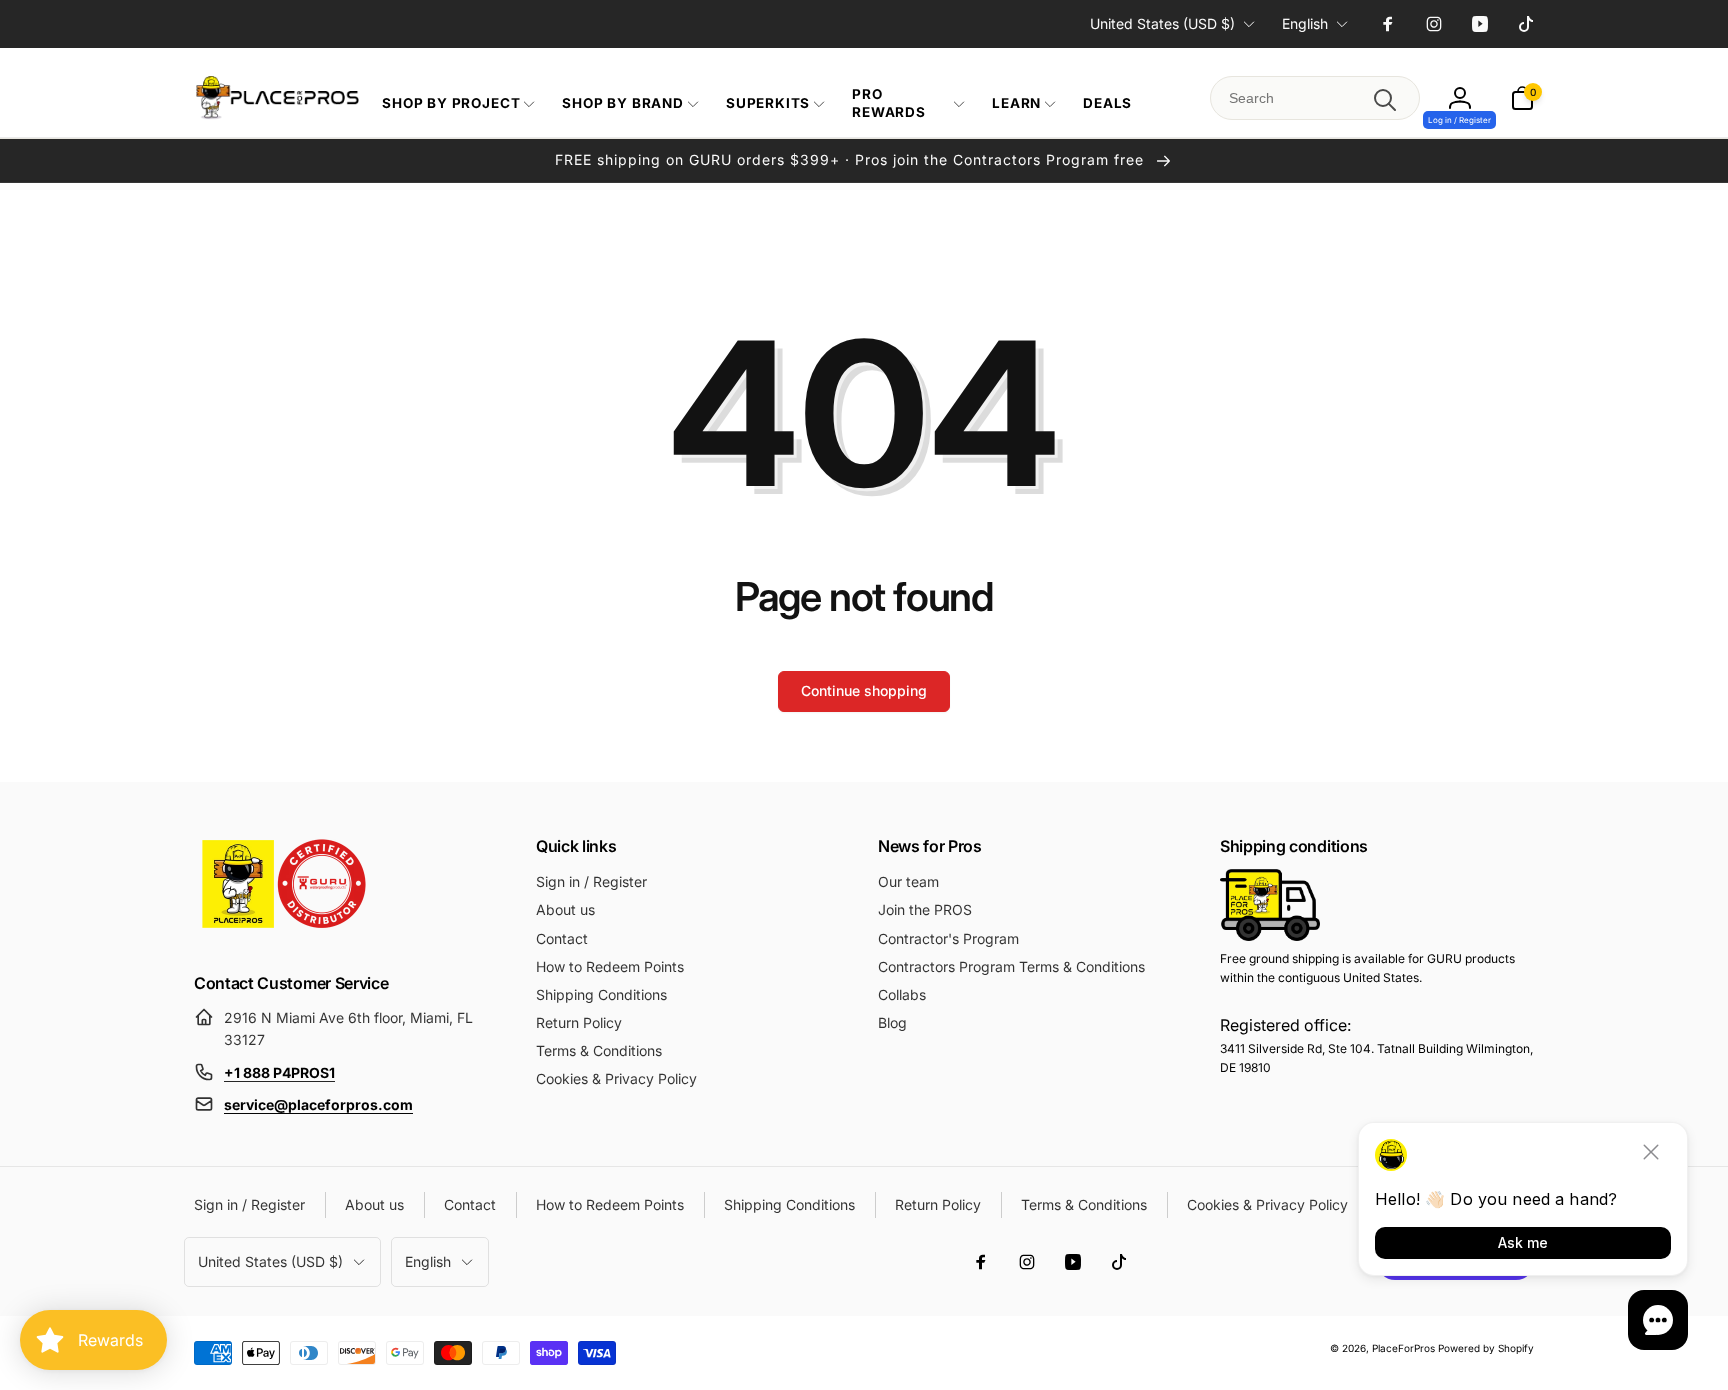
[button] (457, 104)
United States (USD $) (1162, 23)
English (1305, 23)
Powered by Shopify (1486, 1348)
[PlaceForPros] (284, 928)
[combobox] (1315, 98)
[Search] (1385, 100)
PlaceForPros (1403, 1348)
